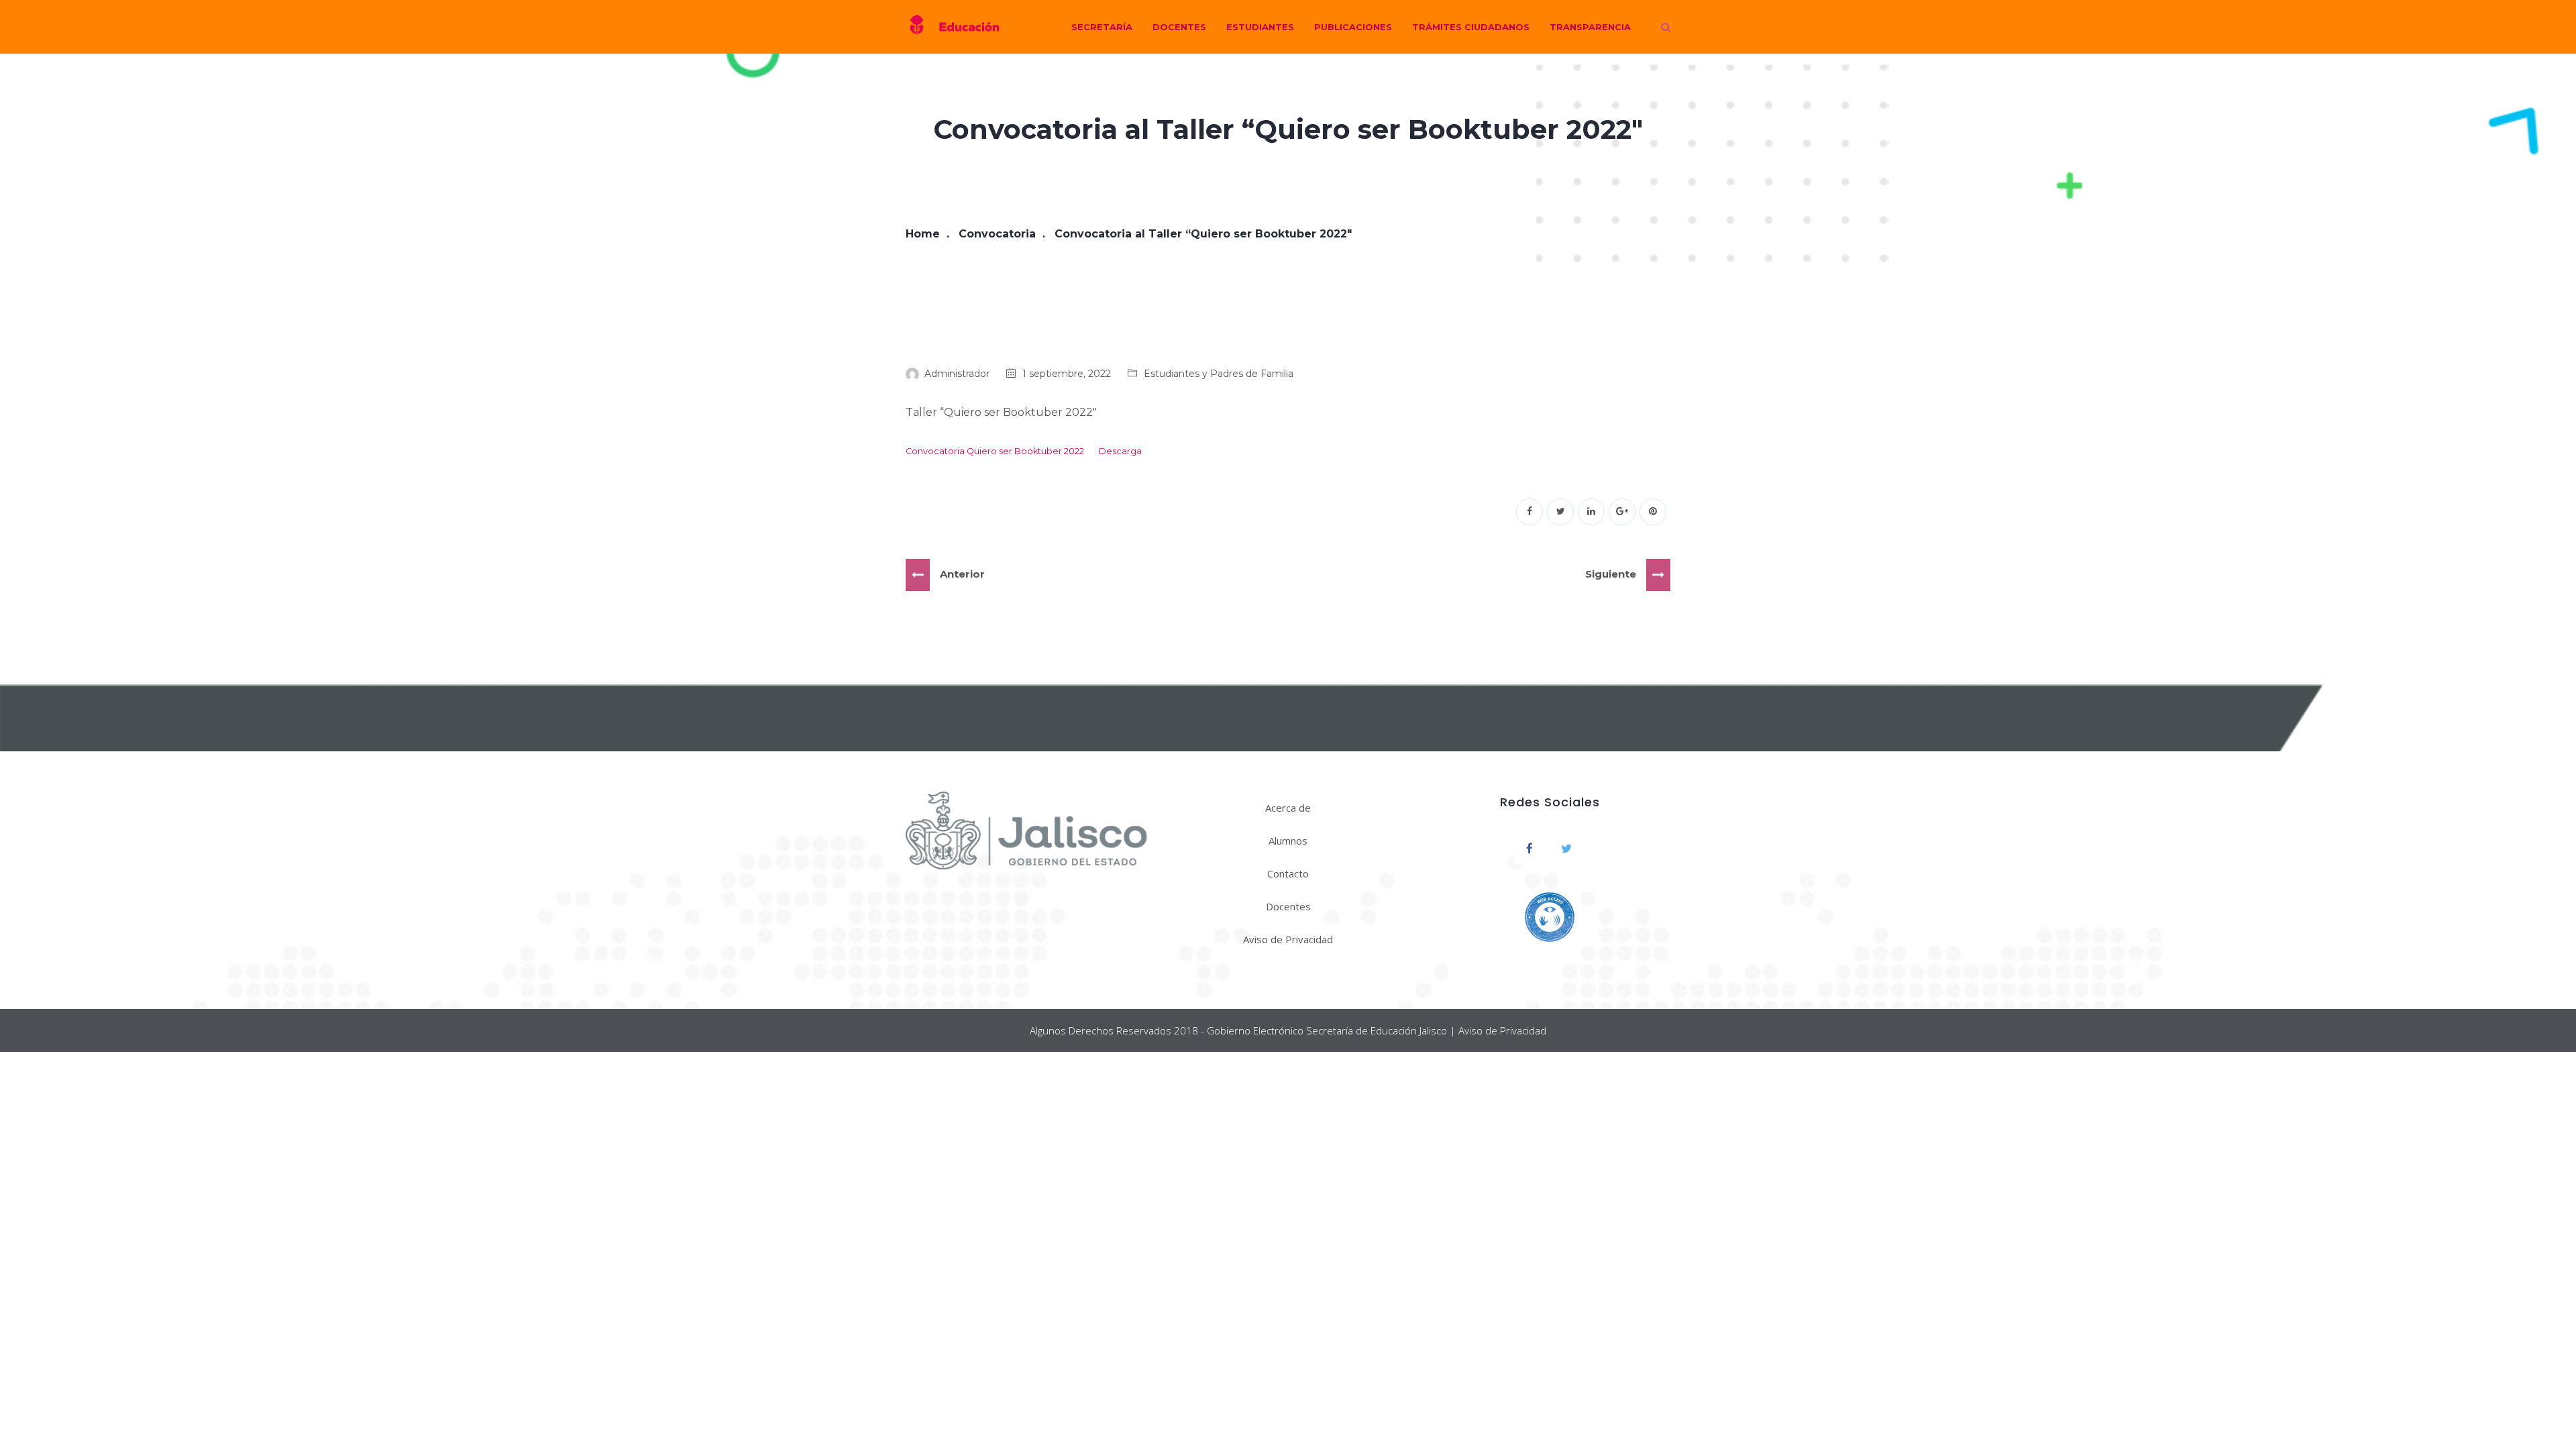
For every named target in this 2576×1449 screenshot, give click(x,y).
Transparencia (1590, 27)
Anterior (962, 574)
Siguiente (1611, 574)
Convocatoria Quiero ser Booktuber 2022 (995, 451)
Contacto (1288, 873)
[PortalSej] (953, 27)
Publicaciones (1353, 27)
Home (923, 234)
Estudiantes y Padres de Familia (1219, 374)
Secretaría (1102, 27)
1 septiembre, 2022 (1067, 374)
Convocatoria (997, 234)
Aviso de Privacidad (1288, 939)
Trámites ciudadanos (1471, 27)
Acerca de (1288, 808)
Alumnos (1288, 841)
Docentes (1179, 27)
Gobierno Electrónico (1255, 1030)
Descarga (1120, 451)
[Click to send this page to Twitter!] (1560, 512)
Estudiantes (1260, 27)
